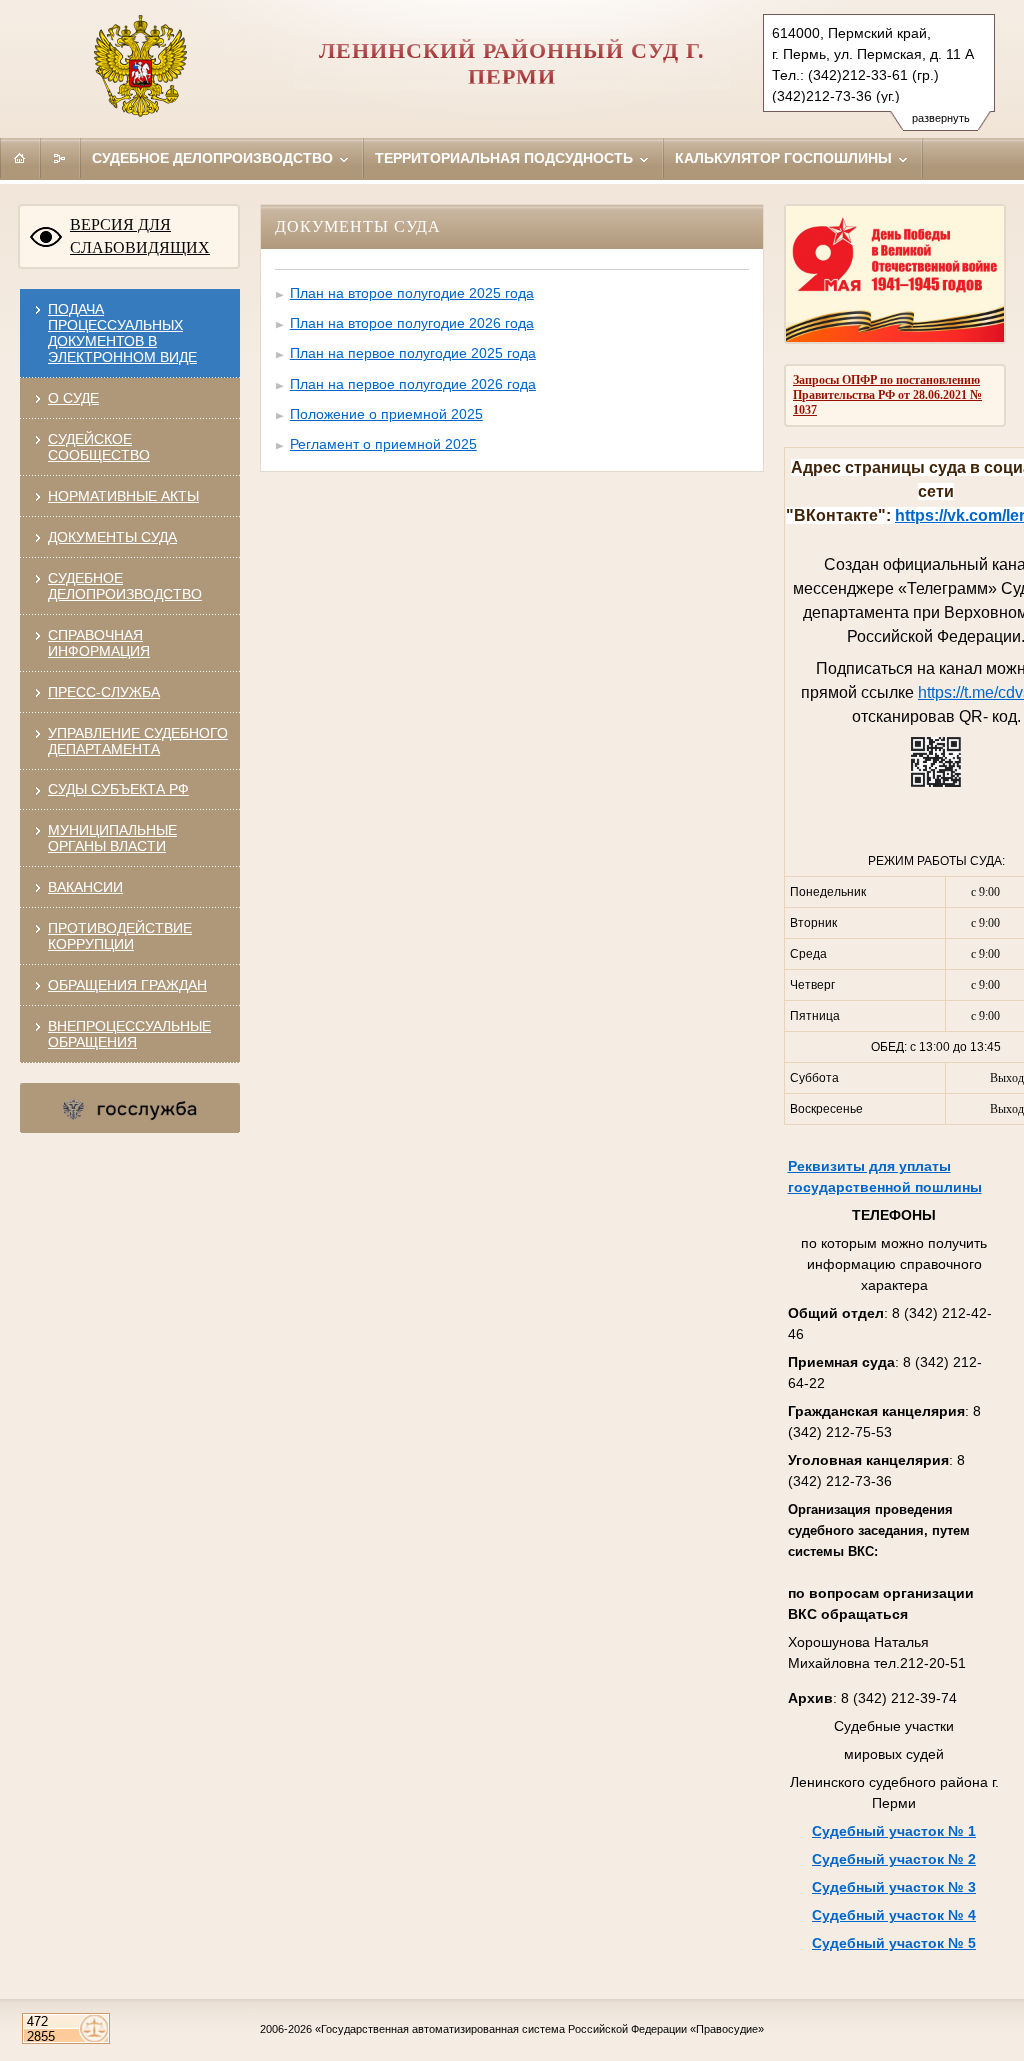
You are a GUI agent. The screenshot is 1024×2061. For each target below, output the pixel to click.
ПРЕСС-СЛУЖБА (104, 692)
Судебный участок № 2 (894, 1859)
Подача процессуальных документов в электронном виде (122, 333)
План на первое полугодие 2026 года (413, 384)
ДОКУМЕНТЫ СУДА (112, 537)
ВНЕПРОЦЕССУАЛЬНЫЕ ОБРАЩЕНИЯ (129, 1034)
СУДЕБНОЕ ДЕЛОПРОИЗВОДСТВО (125, 586)
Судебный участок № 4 (894, 1915)
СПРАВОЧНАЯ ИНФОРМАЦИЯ (99, 643)
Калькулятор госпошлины (785, 158)
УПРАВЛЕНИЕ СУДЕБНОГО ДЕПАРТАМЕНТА (138, 741)
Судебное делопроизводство (214, 158)
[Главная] (20, 158)
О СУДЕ (73, 398)
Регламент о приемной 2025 (383, 444)
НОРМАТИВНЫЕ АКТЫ (123, 496)
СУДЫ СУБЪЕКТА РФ (118, 789)
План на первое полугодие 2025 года (413, 353)
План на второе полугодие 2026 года (412, 323)
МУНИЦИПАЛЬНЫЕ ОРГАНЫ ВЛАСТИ (112, 838)
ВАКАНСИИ (85, 887)
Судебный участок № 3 (894, 1887)
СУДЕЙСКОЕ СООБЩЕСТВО (99, 447)
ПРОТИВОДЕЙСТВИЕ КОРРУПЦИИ (120, 936)
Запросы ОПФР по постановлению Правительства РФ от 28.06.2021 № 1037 (887, 395)
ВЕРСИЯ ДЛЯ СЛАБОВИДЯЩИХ (140, 236)
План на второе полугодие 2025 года (412, 293)
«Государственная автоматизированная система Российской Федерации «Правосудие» (539, 2029)
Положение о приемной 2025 (386, 414)
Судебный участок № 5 (894, 1943)
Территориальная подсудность (506, 158)
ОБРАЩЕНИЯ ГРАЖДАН (127, 985)
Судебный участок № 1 (894, 1831)
